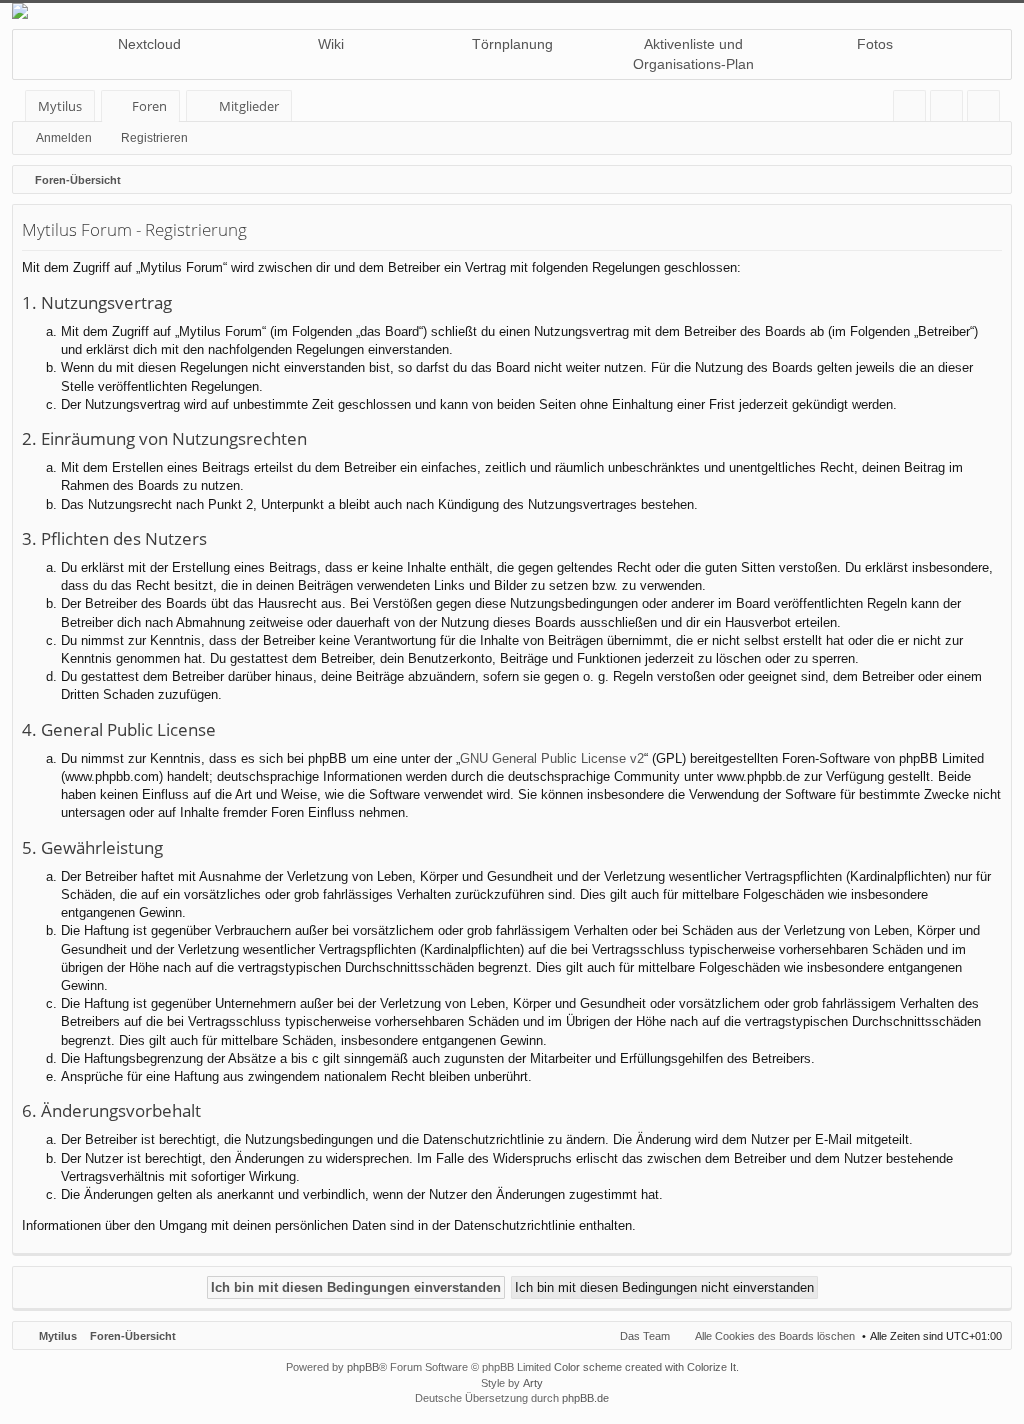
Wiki (331, 44)
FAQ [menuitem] (916, 109)
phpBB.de (585, 1398)
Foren (149, 106)
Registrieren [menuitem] (987, 109)
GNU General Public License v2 (552, 758)
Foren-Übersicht (133, 1336)
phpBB (363, 1367)
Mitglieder (249, 106)
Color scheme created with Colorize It (645, 1367)
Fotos (875, 44)
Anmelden (64, 138)
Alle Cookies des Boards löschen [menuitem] (775, 1336)
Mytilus (60, 106)
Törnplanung (512, 44)
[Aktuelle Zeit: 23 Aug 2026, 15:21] (992, 180)
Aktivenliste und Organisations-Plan (693, 54)
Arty (533, 1383)
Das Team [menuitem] (645, 1336)
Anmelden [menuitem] (950, 109)
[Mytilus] (512, 11)
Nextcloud (149, 44)
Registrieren (154, 138)
